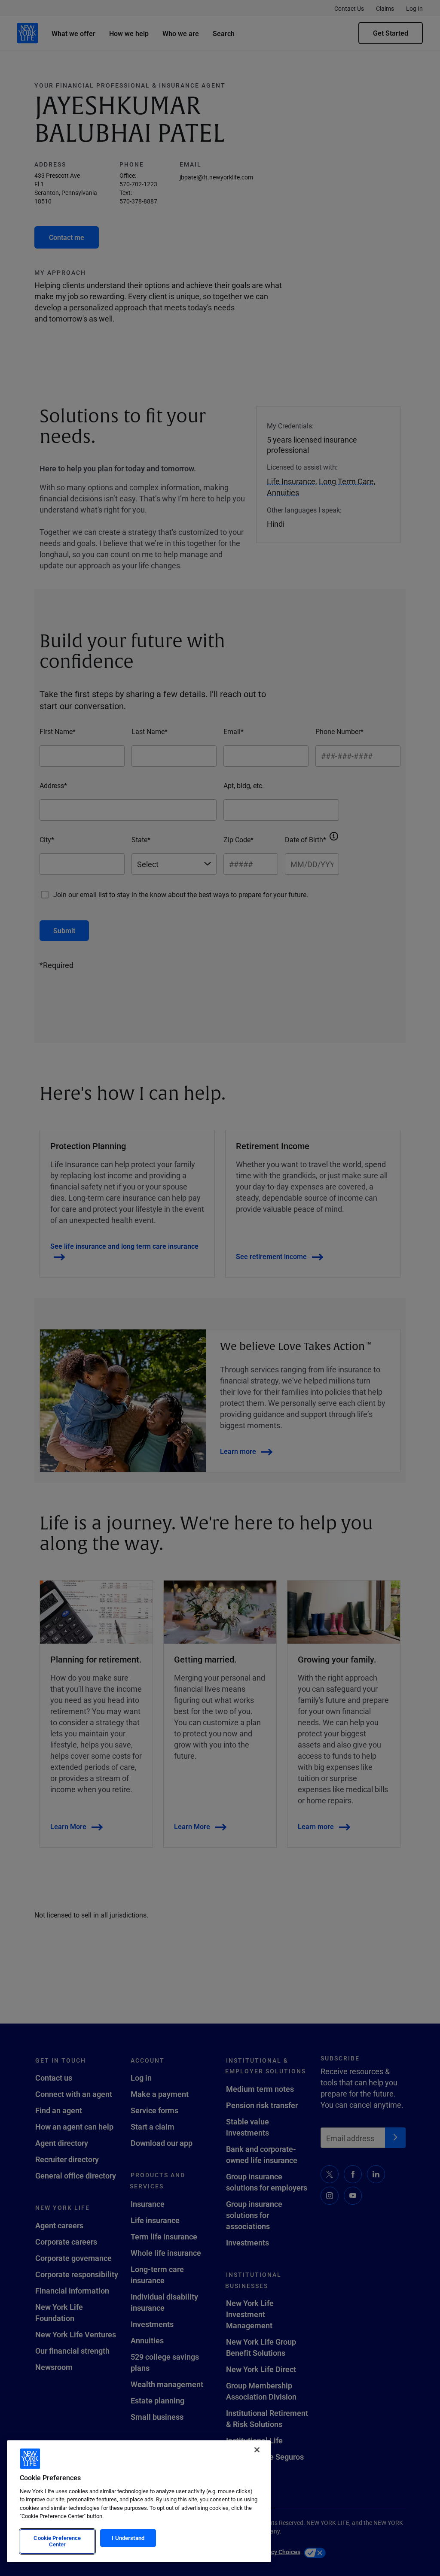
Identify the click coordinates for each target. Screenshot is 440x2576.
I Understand (128, 2538)
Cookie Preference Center (57, 2541)
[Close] (257, 2450)
